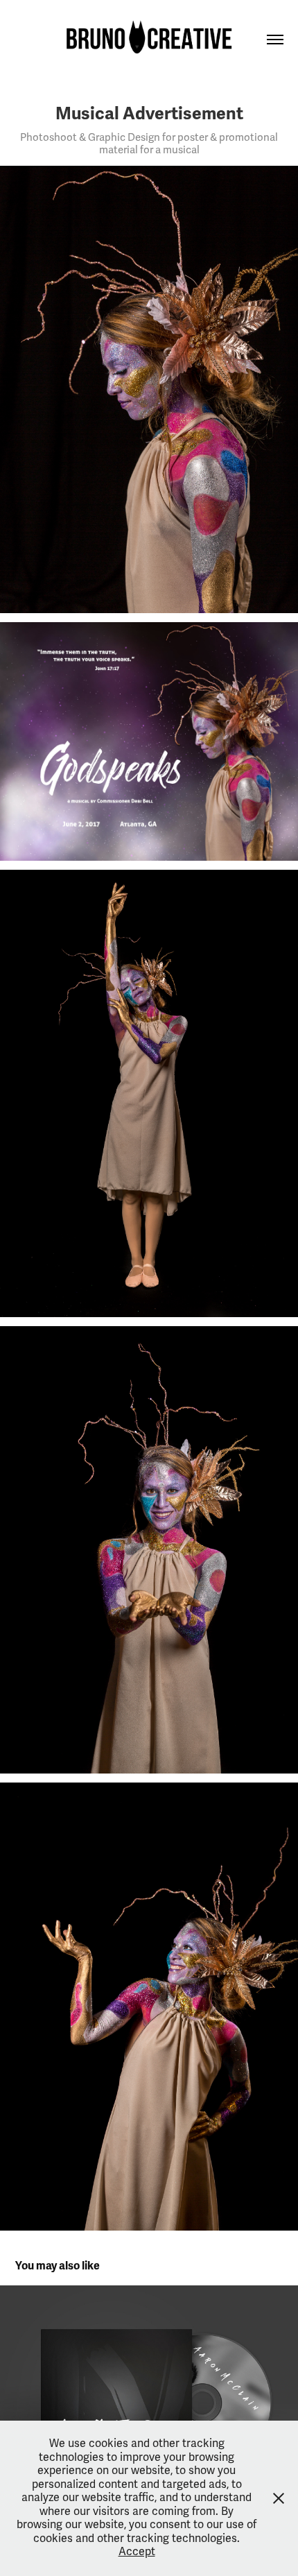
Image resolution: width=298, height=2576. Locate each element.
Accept (137, 2552)
